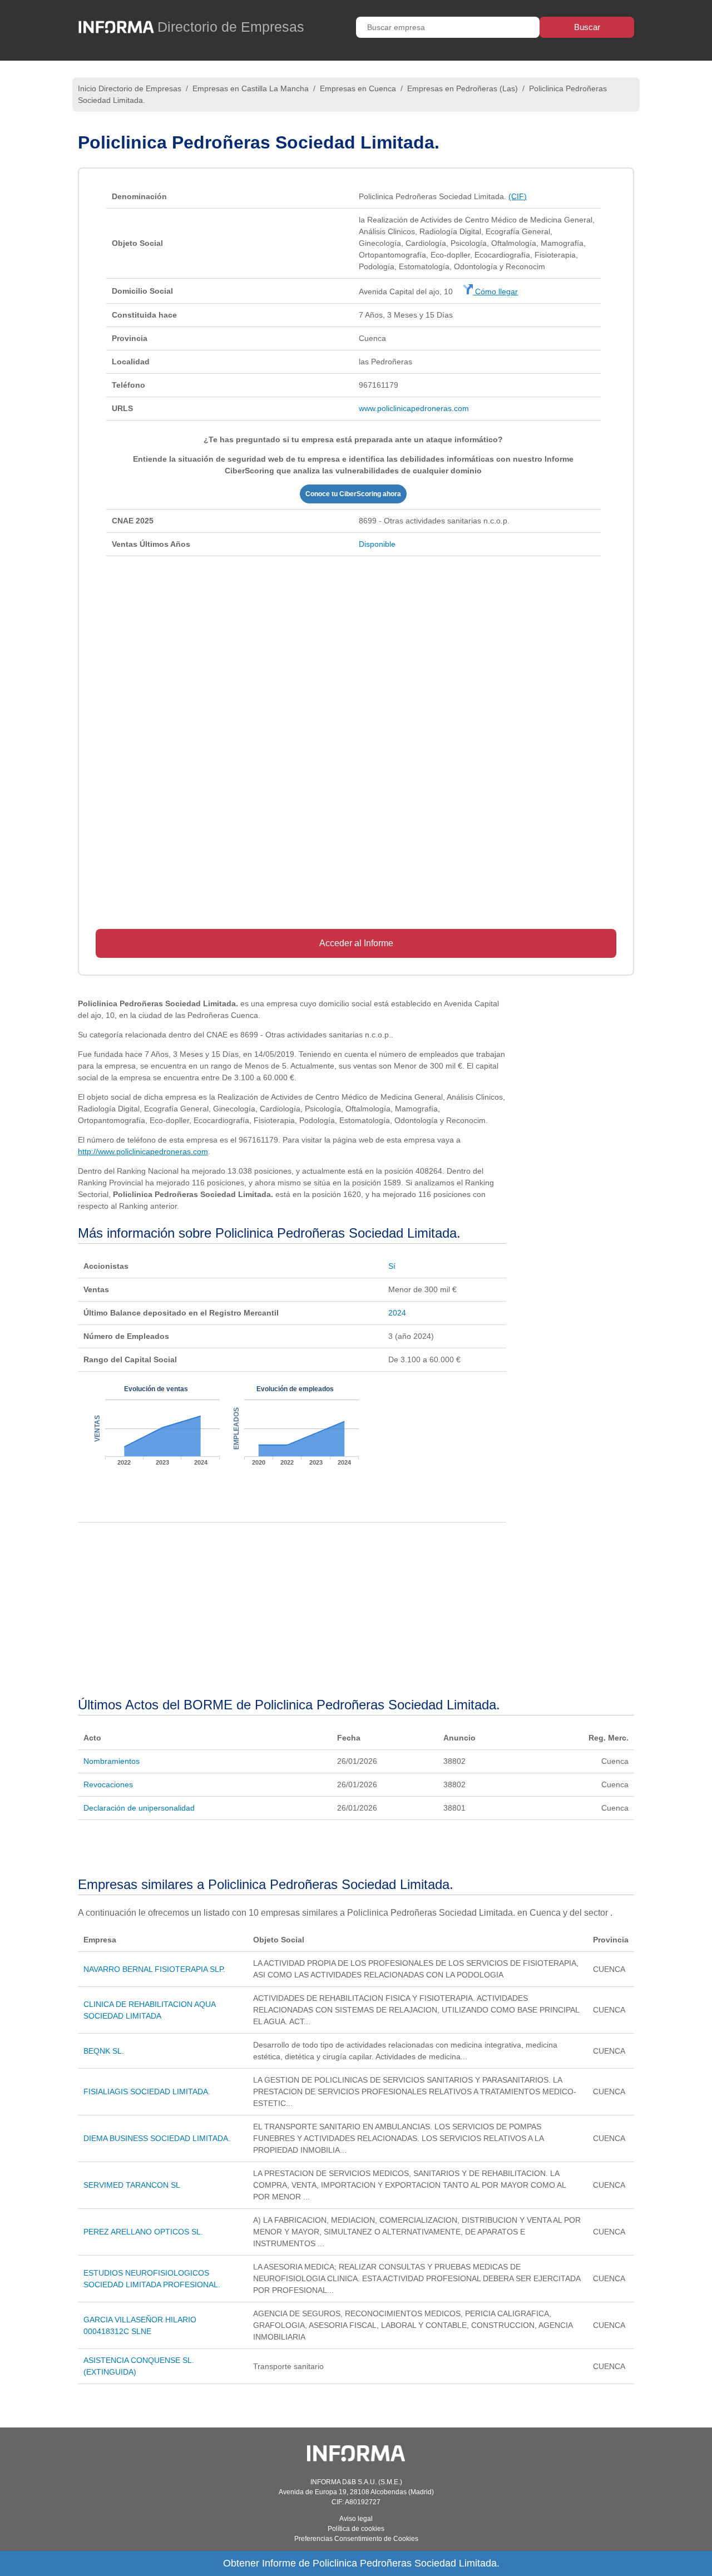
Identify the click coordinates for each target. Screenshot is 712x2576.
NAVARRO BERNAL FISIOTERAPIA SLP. (154, 1969)
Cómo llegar (495, 291)
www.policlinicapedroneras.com (414, 408)
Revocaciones (108, 1784)
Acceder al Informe (356, 943)
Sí (392, 1266)
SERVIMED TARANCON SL (132, 2185)
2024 (397, 1313)
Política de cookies (356, 2529)
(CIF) (518, 196)
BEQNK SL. (104, 2051)
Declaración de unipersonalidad (139, 1808)
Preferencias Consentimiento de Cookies (356, 2539)
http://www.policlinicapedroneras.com (143, 1151)
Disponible (377, 544)
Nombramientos (112, 1761)
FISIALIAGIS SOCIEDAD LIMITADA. (147, 2092)
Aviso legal (356, 2519)
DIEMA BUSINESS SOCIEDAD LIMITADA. (157, 2138)
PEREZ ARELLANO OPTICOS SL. (143, 2232)
